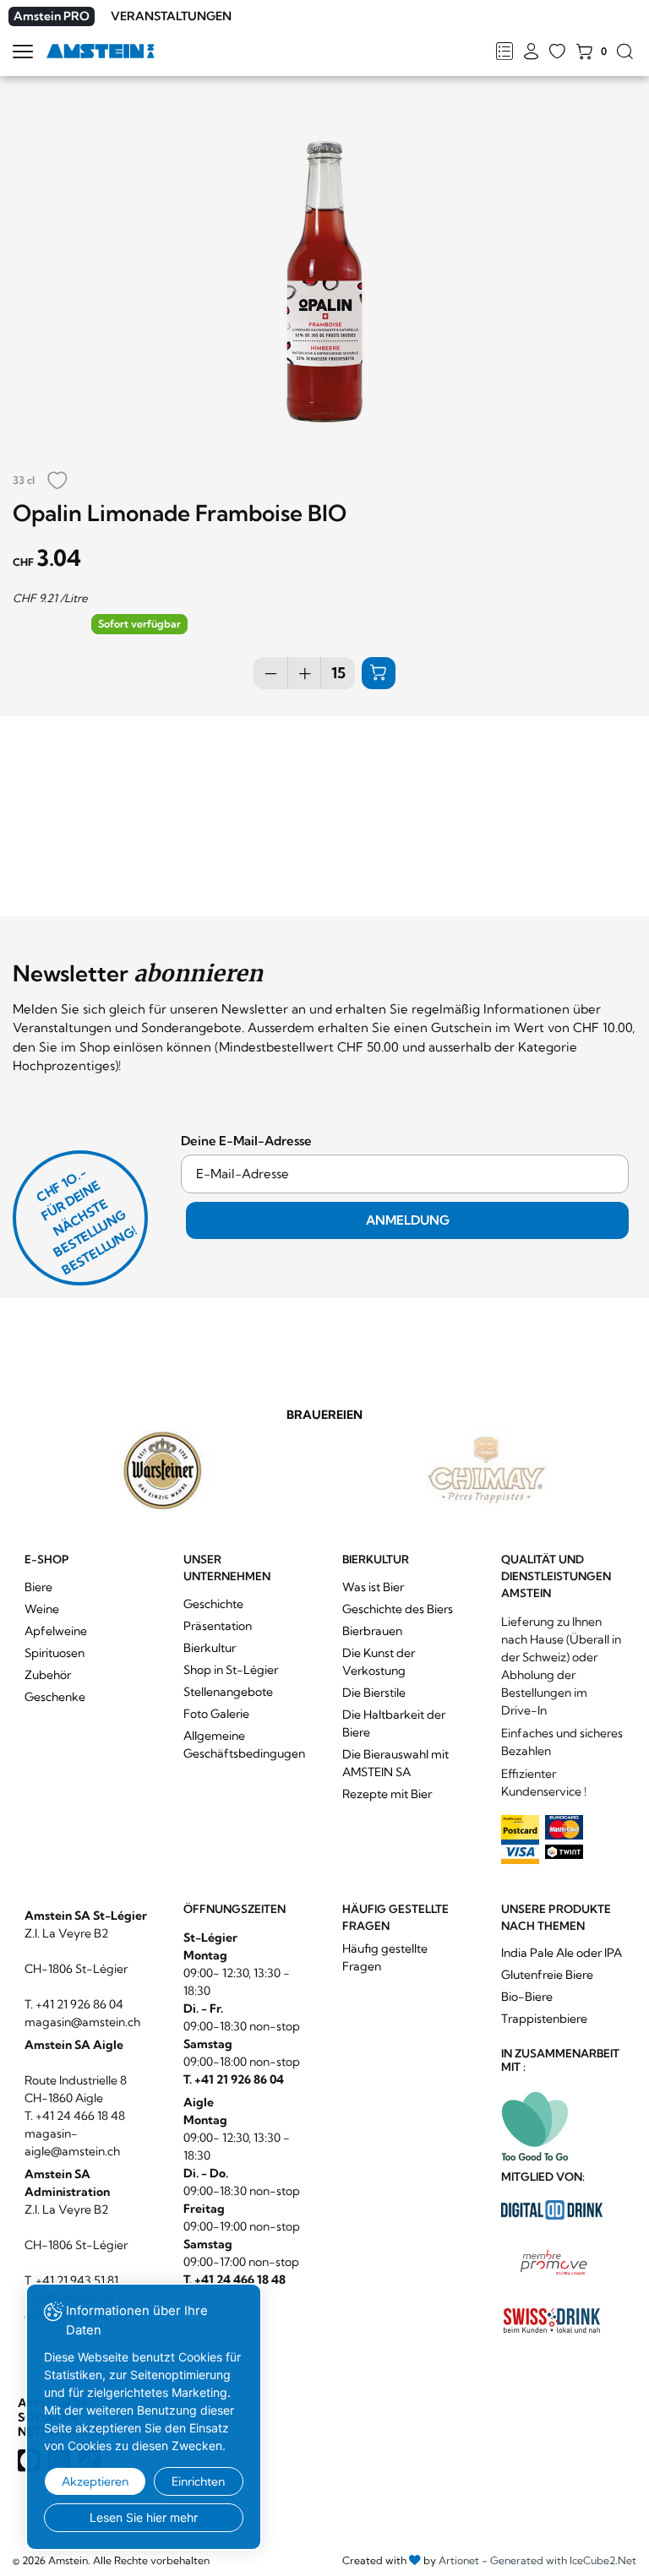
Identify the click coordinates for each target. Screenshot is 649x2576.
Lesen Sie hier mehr (144, 2517)
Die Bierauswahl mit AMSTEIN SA (395, 1763)
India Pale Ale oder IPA (562, 1953)
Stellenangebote (228, 1692)
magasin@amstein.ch (82, 2022)
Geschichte (213, 1604)
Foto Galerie (216, 1714)
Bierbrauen (372, 1631)
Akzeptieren (95, 2481)
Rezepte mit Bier (387, 1794)
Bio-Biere (527, 1997)
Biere (38, 1587)
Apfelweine (56, 1631)
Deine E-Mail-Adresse (246, 1141)
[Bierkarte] (504, 52)
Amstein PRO (52, 16)
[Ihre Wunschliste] (557, 52)
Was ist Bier (373, 1587)
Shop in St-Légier (231, 1670)
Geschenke (55, 1697)
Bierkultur (210, 1648)
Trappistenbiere (544, 2019)
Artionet (459, 2560)
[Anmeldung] (531, 52)
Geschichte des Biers (398, 1609)
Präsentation (218, 1626)
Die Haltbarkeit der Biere (394, 1723)
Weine (42, 1609)
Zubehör (48, 1675)
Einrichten (198, 2481)
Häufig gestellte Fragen (385, 1957)
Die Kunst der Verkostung (379, 1662)
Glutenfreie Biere (547, 1975)
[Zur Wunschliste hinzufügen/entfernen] (57, 482)
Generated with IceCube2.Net (563, 2560)
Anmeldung (408, 1220)
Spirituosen (55, 1653)
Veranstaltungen (171, 16)
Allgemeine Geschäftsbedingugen (244, 1745)
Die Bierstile (374, 1693)
